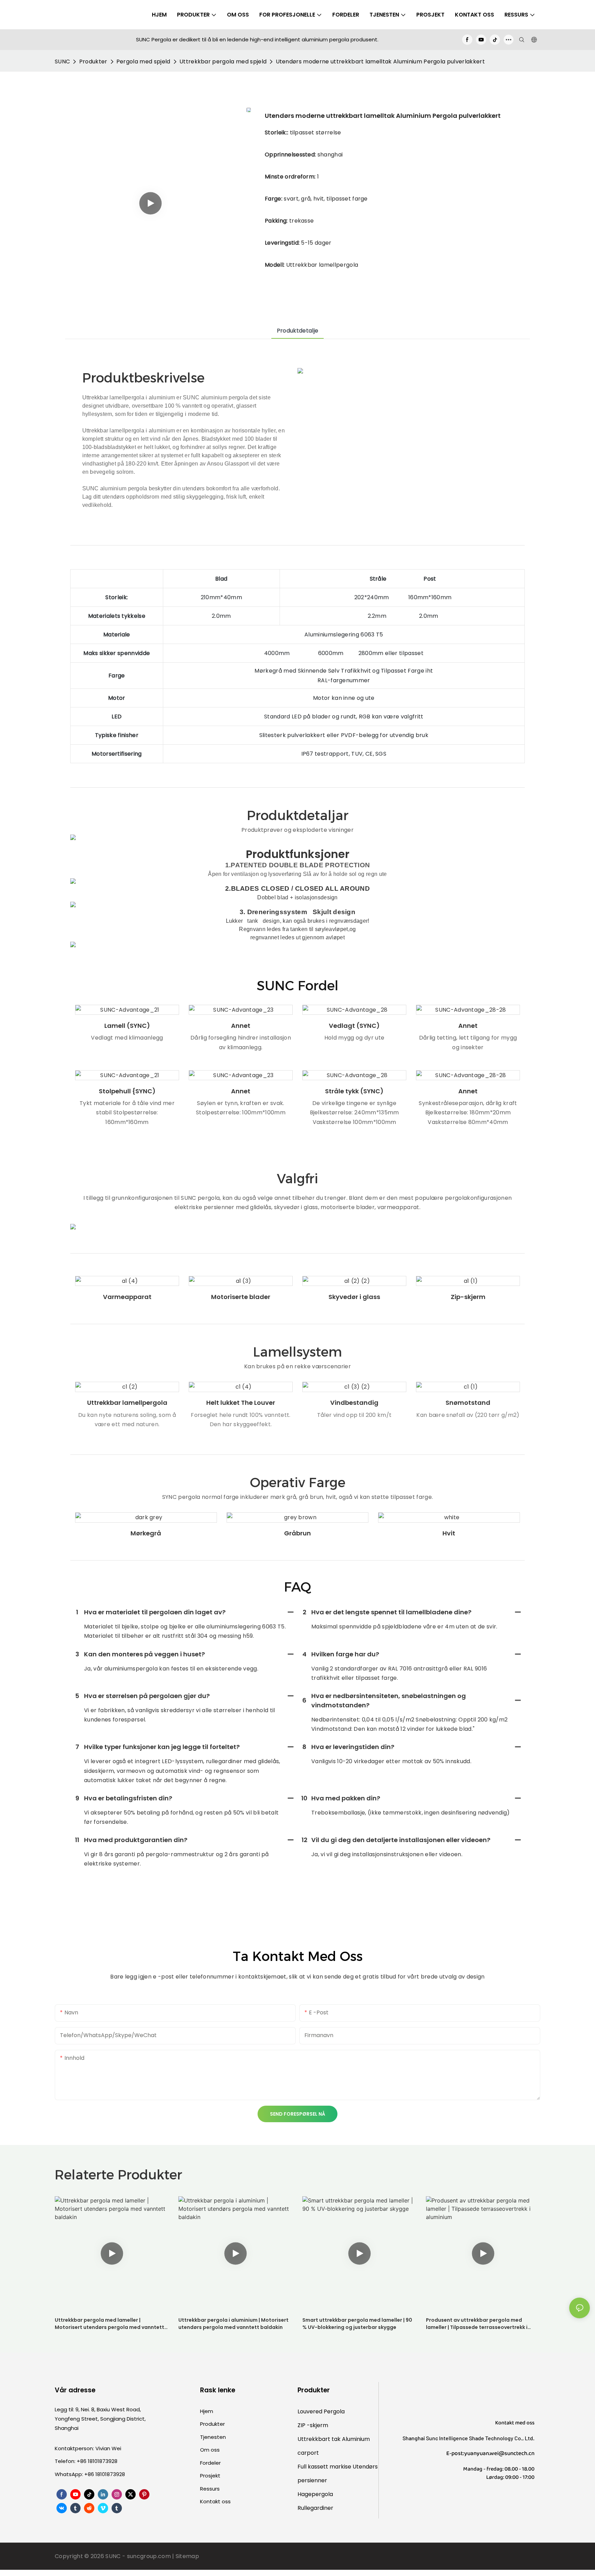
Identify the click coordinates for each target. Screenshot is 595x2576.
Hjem (207, 2411)
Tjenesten (213, 2437)
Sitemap (187, 2556)
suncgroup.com (150, 2556)
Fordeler (210, 2463)
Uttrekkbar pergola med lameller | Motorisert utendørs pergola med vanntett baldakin (109, 2324)
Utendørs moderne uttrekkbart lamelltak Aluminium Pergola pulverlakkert (380, 62)
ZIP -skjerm (313, 2425)
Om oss (210, 2450)
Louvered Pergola (321, 2411)
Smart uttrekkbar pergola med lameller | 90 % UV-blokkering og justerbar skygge (357, 2324)
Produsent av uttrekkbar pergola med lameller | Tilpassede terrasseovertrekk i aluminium (477, 2324)
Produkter (93, 62)
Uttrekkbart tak (320, 2439)
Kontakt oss (215, 2501)
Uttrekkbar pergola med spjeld (223, 62)
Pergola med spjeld (143, 62)
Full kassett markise (325, 2467)
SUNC (62, 62)
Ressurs (210, 2489)
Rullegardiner (315, 2508)
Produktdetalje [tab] (297, 331)
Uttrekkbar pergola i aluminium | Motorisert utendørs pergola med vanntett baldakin (233, 2324)
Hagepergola (315, 2494)
